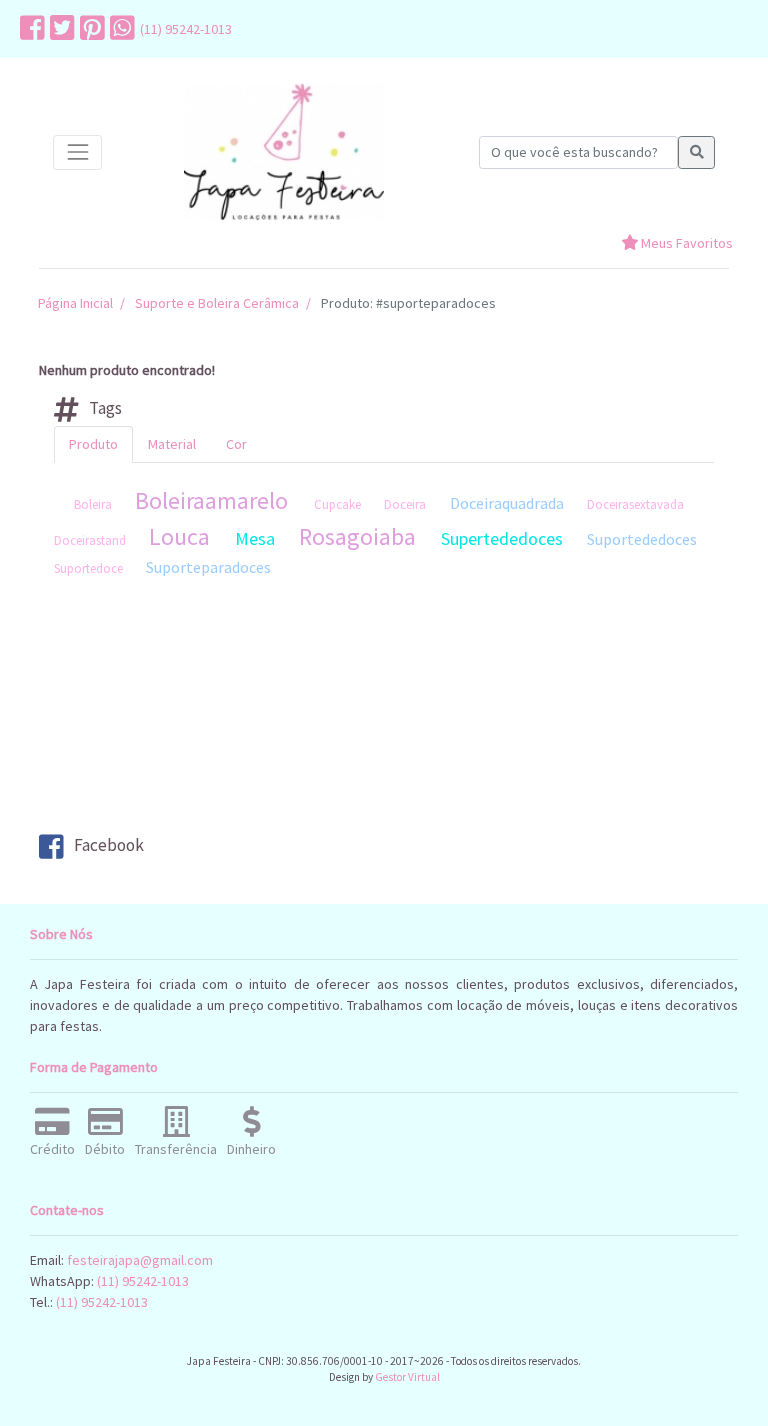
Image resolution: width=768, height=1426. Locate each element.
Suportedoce (88, 568)
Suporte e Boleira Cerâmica (217, 303)
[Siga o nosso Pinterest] (90, 29)
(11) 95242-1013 (186, 29)
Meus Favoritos (685, 243)
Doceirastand (90, 540)
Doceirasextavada (635, 504)
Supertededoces (502, 538)
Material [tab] (172, 444)
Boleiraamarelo (211, 500)
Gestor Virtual (407, 1377)
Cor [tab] (236, 444)
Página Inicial (75, 303)
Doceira (405, 504)
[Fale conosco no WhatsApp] (120, 29)
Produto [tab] (93, 444)
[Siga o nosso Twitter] (60, 29)
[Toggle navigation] (77, 152)
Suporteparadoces (208, 567)
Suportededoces (642, 539)
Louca (179, 536)
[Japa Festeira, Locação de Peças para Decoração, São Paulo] (284, 152)
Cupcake (337, 504)
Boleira (93, 504)
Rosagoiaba (357, 536)
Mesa (255, 538)
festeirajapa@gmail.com (140, 1260)
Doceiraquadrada (507, 503)
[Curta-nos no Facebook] (30, 29)
